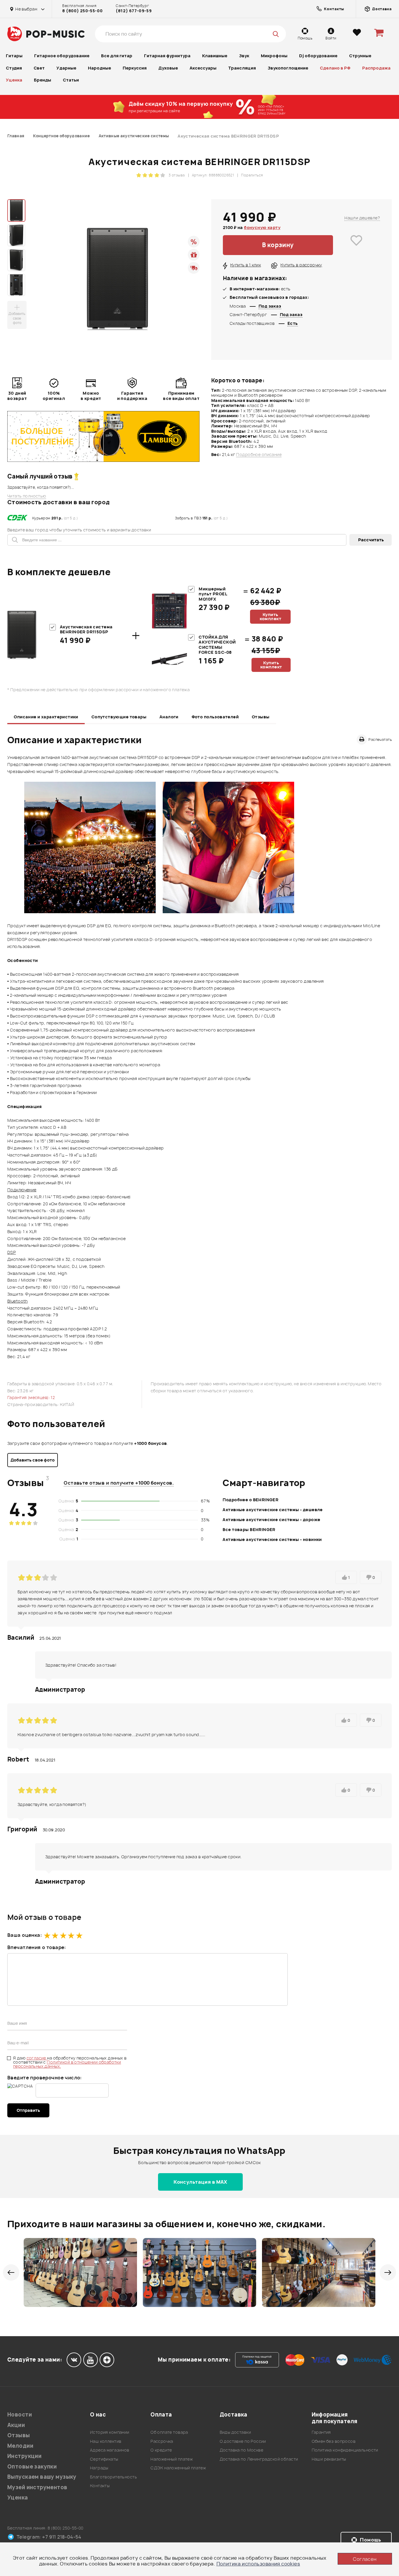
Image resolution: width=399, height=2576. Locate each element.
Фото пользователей (215, 717)
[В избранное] (357, 245)
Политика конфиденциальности (345, 2450)
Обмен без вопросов (334, 2441)
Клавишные (215, 56)
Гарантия (321, 2432)
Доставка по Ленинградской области (259, 2459)
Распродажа (376, 68)
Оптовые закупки (32, 2467)
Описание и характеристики (46, 717)
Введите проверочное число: (45, 2078)
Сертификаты (104, 2459)
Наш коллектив (106, 2441)
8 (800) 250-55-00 (82, 11)
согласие (37, 2058)
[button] (11, 2272)
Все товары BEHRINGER (249, 1529)
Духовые (168, 68)
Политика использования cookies (258, 2564)
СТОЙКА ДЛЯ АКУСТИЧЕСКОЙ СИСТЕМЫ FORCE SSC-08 (217, 645)
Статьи (71, 80)
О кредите (161, 2450)
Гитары (14, 56)
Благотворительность (113, 2477)
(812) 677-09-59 (134, 11)
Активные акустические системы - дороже (271, 1520)
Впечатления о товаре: (37, 1947)
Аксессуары (203, 68)
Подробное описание (259, 455)
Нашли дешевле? (362, 218)
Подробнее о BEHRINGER (250, 1500)
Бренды (42, 80)
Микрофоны (274, 56)
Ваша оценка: (25, 1935)
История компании (110, 2432)
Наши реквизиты (329, 2459)
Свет (39, 68)
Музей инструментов (37, 2487)
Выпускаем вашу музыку (42, 2477)
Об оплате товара (169, 2432)
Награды (99, 2468)
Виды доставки (235, 2432)
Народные (99, 68)
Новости (20, 2415)
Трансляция (242, 68)
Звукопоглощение (288, 68)
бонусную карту (262, 227)
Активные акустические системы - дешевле (273, 1510)
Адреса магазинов (110, 2450)
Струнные (360, 56)
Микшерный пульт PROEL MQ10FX (213, 594)
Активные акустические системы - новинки (272, 1539)
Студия (14, 68)
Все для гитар (117, 56)
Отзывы (261, 717)
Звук (244, 56)
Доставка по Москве (242, 2450)
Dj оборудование (318, 56)
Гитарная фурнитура (167, 56)
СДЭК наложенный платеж (178, 2468)
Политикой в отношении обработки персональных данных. (67, 2064)
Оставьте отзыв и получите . (119, 1483)
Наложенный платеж (172, 2459)
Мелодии (20, 2446)
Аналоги (169, 717)
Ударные (66, 68)
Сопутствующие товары (119, 717)
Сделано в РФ (335, 68)
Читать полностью (27, 496)
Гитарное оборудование (62, 56)
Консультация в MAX (200, 2182)
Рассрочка (162, 2441)
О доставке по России (243, 2441)
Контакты (100, 2486)
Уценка (14, 80)
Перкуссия (135, 68)
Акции (16, 2425)
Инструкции (24, 2456)
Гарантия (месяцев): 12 (31, 1397)
